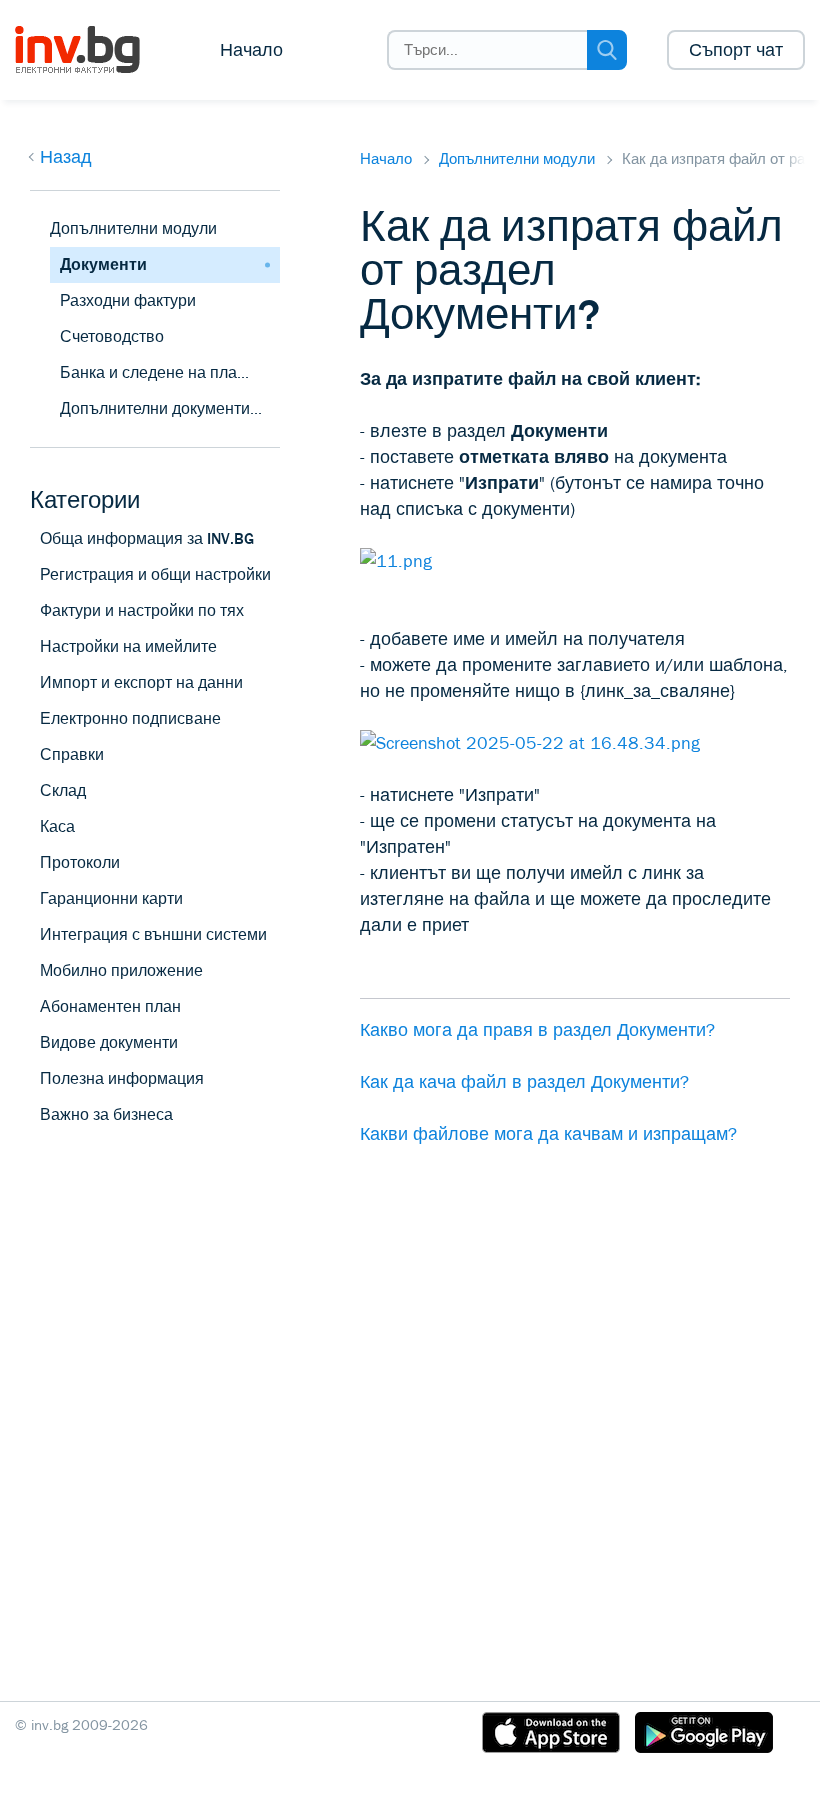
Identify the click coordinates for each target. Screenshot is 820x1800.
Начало (251, 50)
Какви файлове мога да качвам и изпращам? (548, 1134)
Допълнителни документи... (161, 408)
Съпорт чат (736, 50)
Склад (63, 790)
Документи (103, 264)
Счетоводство (112, 336)
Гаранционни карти (111, 898)
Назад (66, 157)
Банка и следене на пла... (154, 372)
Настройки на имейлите (128, 646)
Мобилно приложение (121, 970)
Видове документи (109, 1042)
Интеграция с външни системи (153, 934)
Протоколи (80, 862)
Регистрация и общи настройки (155, 574)
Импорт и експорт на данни (141, 682)
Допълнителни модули (517, 159)
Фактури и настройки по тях (142, 610)
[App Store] (551, 1736)
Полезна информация (122, 1078)
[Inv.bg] (92, 50)
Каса (57, 826)
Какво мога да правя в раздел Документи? (537, 1030)
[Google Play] (704, 1736)
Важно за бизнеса (106, 1114)
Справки (72, 754)
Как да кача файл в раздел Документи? (524, 1082)
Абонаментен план (110, 1006)
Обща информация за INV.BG (147, 538)
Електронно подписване (130, 718)
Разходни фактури (128, 300)
